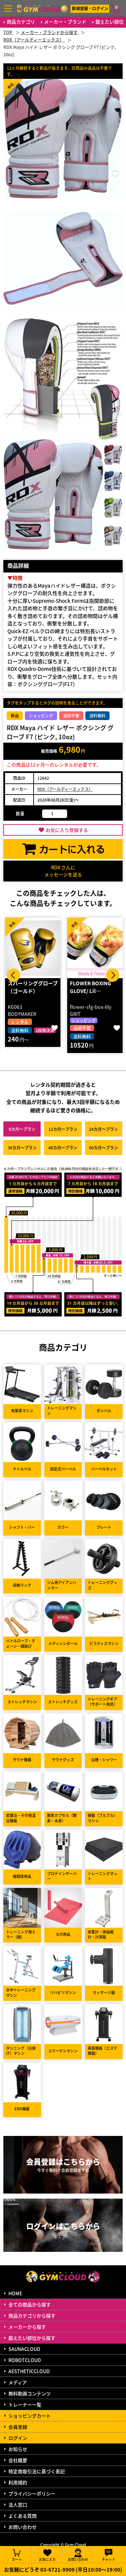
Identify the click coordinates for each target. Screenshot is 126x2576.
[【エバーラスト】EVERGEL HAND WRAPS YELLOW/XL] (95, 948)
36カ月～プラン (22, 1147)
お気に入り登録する (67, 830)
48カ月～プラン (63, 1147)
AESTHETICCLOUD (29, 2371)
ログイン (18, 2438)
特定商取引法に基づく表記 (37, 2471)
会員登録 (18, 2427)
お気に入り (47, 2559)
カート (17, 2559)
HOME (15, 2293)
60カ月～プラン (103, 1147)
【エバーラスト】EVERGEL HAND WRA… (90, 991)
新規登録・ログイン (90, 8)
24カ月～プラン (103, 1129)
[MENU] (8, 8)
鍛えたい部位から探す (32, 2338)
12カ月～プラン (63, 1129)
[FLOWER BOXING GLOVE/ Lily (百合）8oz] (33, 948)
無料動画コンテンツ (30, 2393)
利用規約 (18, 2482)
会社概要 (18, 2460)
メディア (18, 2382)
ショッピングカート (30, 2416)
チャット (109, 2559)
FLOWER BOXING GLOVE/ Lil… (28, 987)
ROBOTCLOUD (25, 2360)
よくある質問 (23, 2516)
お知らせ (18, 2449)
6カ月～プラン (22, 1129)
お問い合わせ (23, 2527)
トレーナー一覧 (25, 2404)
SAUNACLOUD (24, 2349)
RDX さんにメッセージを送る (63, 871)
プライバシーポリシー (32, 2493)
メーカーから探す (27, 2327)
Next (113, 975)
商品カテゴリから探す (32, 2316)
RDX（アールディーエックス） (65, 789)
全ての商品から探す (30, 2304)
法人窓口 (18, 2505)
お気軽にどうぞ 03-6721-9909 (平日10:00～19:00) (63, 2569)
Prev (13, 975)
